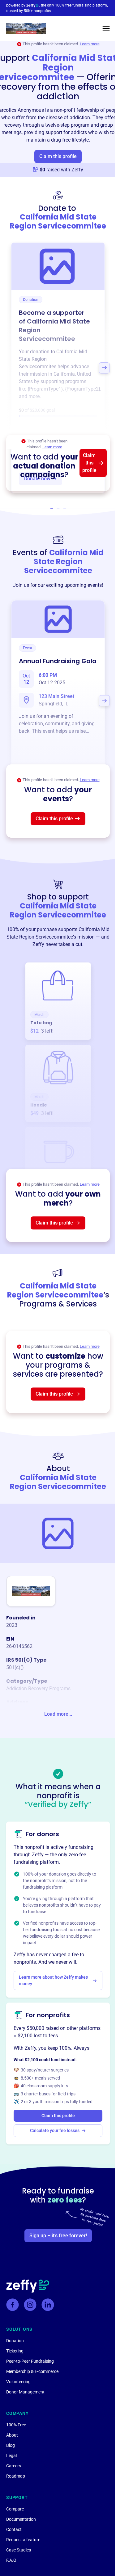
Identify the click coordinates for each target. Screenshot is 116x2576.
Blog (11, 2445)
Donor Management (25, 2392)
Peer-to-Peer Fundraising (30, 2361)
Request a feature (23, 2540)
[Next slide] (104, 368)
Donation (15, 2341)
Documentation (21, 2519)
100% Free (16, 2425)
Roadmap (16, 2476)
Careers (14, 2466)
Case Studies (19, 2550)
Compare (15, 2509)
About (12, 2435)
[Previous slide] (12, 368)
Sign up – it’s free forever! (58, 2236)
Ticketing (15, 2351)
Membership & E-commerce (32, 2371)
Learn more (90, 44)
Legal (11, 2456)
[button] (106, 29)
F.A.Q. (12, 2560)
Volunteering (18, 2382)
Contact (14, 2529)
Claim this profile (58, 156)
